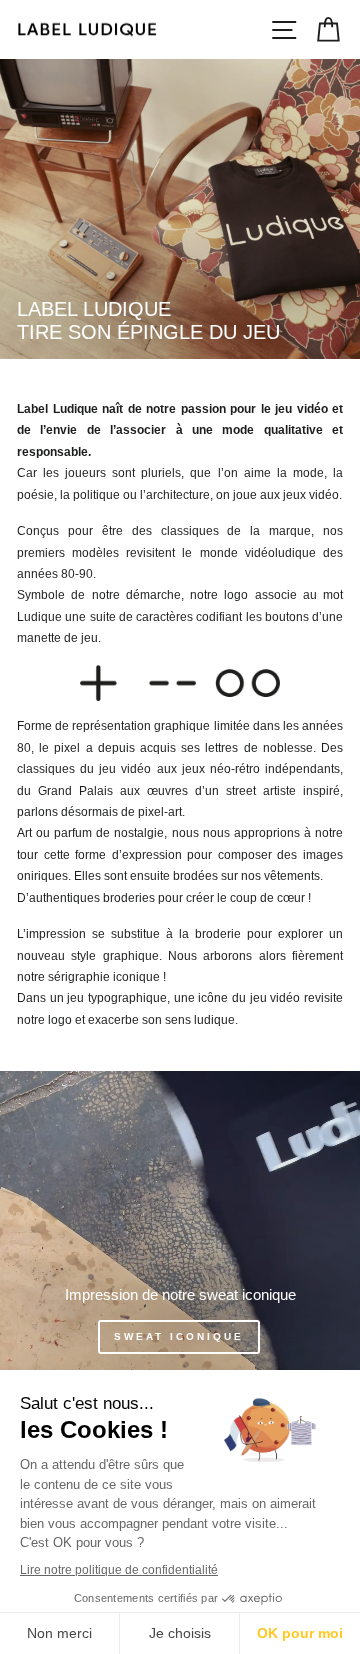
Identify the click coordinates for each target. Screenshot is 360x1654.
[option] (180, 209)
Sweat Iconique (179, 1336)
